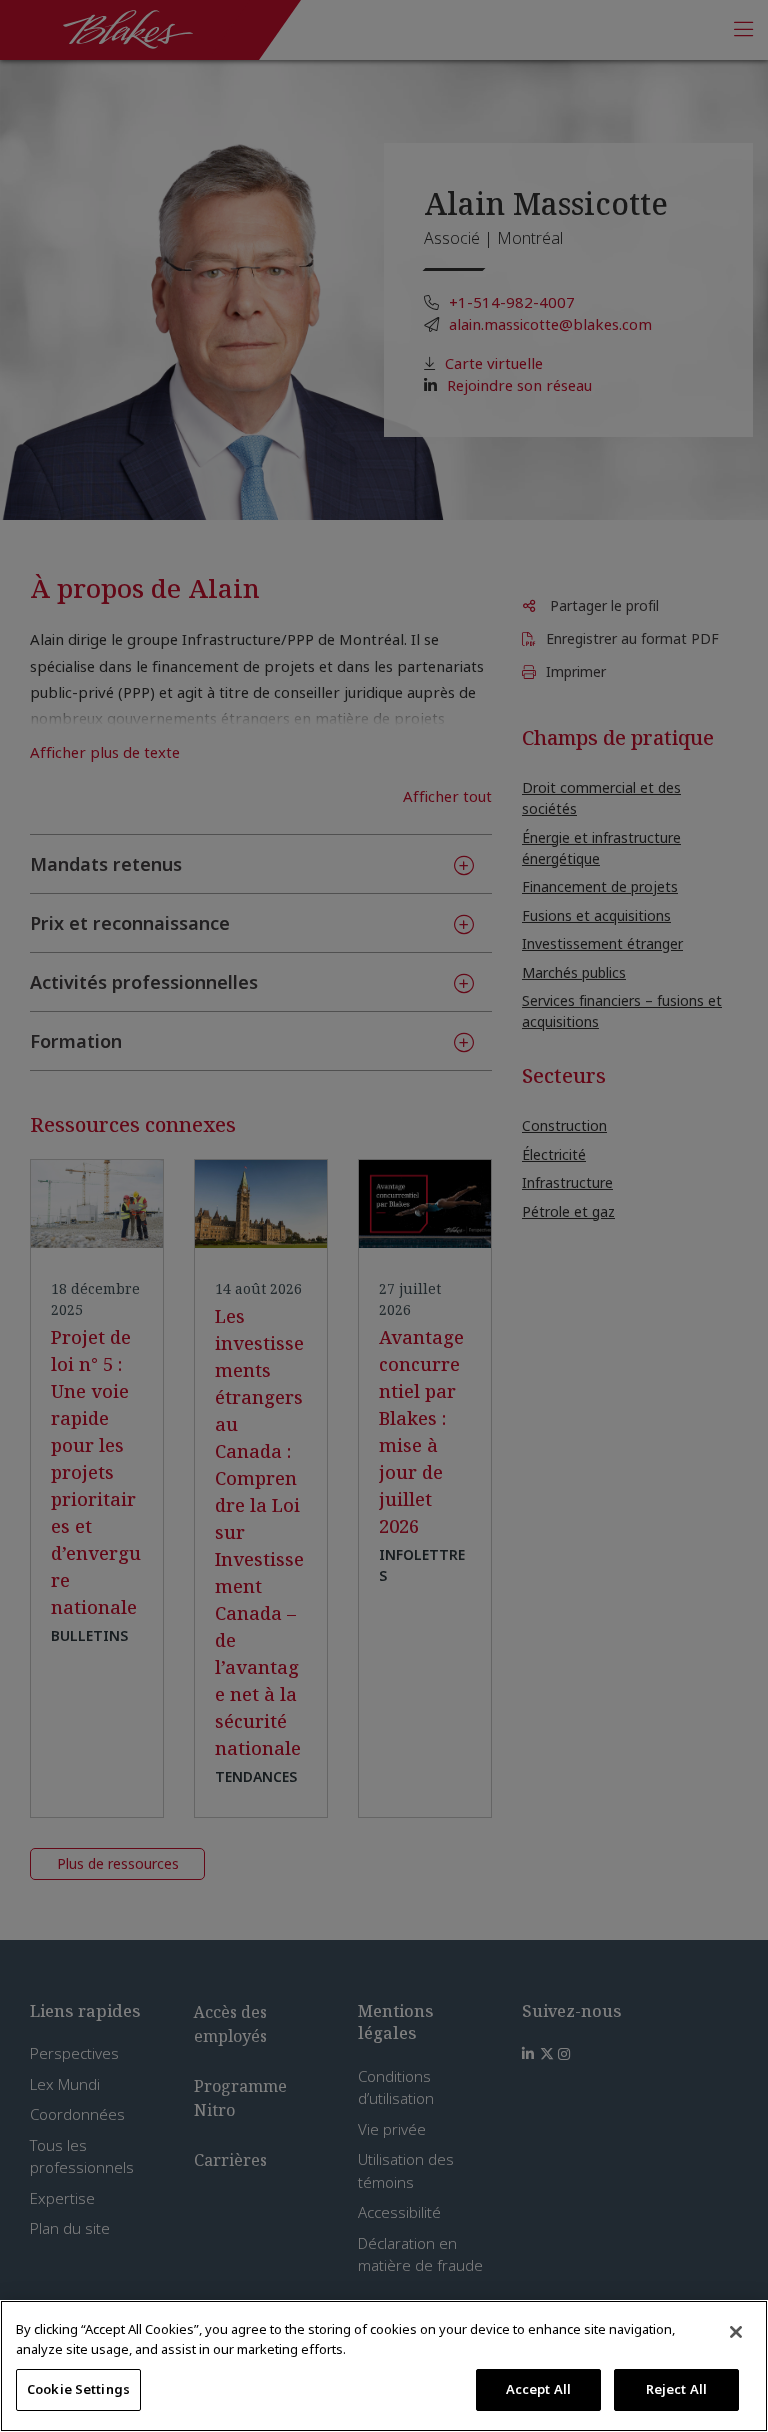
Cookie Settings (78, 2389)
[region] (384, 2366)
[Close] (736, 2332)
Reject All (676, 2389)
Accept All (538, 2389)
